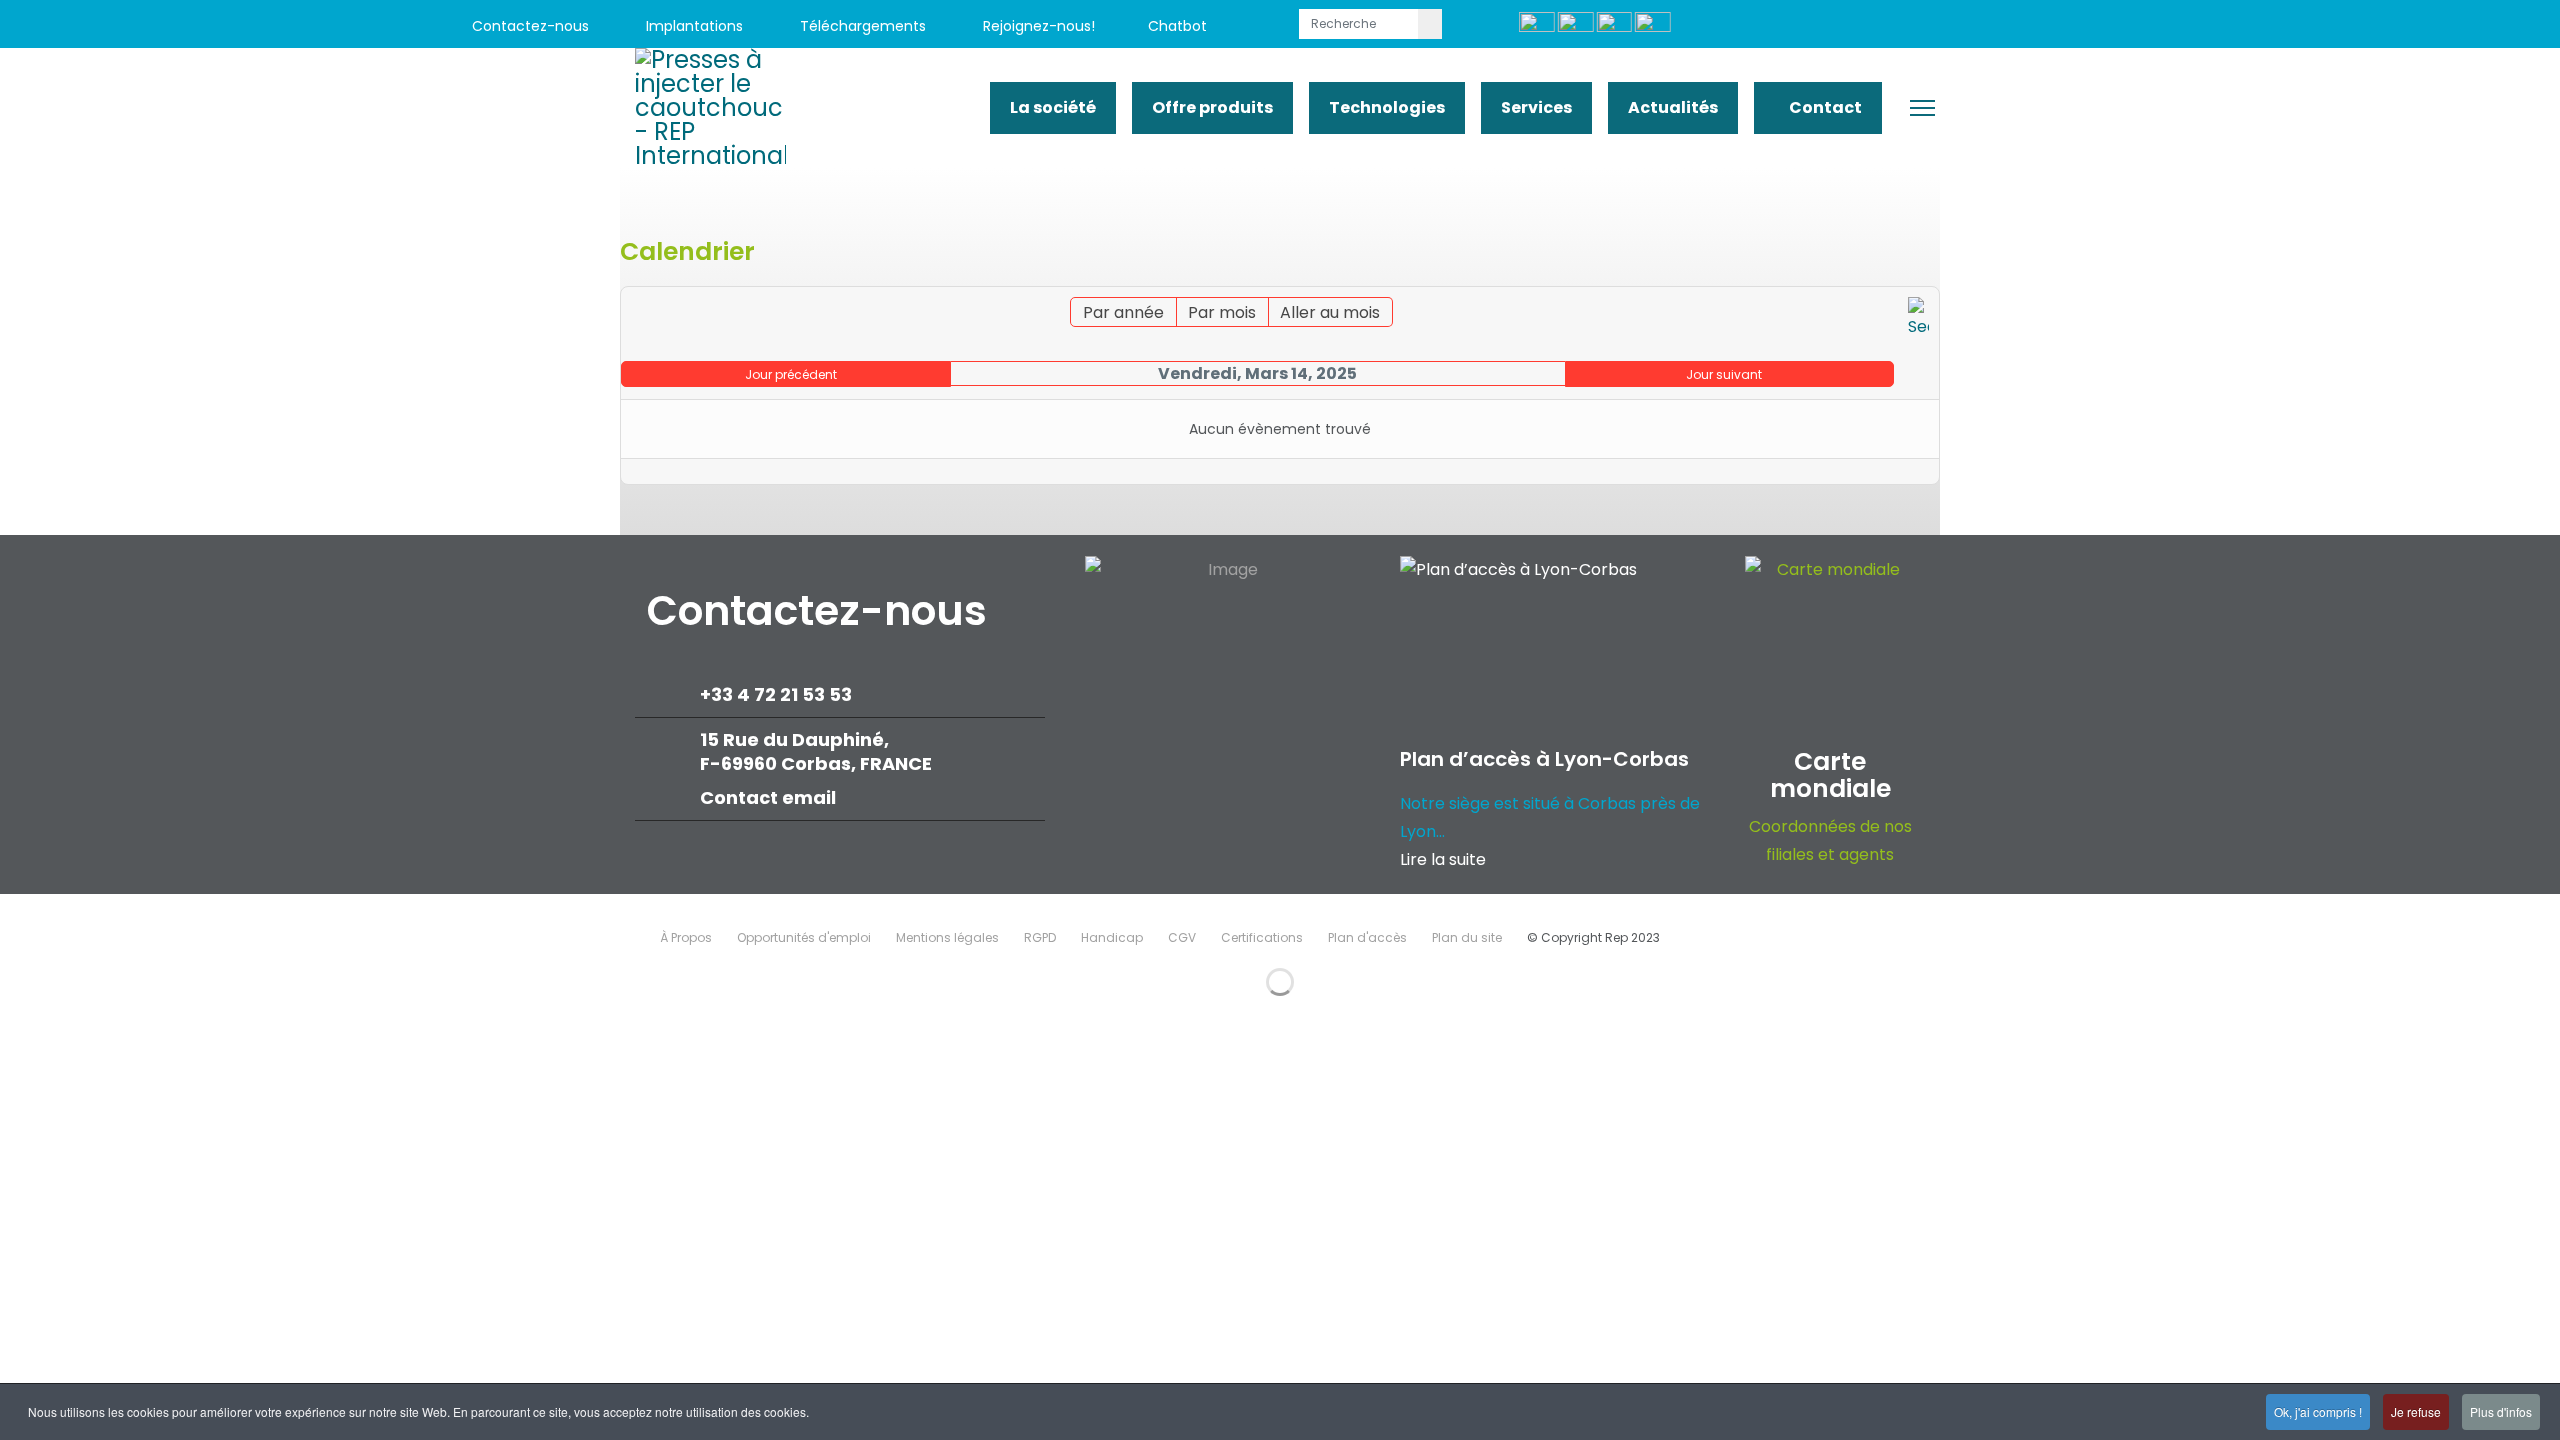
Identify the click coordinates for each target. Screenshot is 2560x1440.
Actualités (1673, 107)
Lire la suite (1443, 859)
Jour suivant (1724, 374)
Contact (1824, 107)
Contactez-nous (528, 26)
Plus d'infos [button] (2501, 1411)
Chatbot (1177, 26)
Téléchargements (861, 26)
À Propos (686, 937)
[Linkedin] (2215, 26)
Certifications (1262, 937)
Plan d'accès (1367, 937)
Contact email (770, 797)
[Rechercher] (1918, 319)
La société (1053, 107)
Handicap (1112, 937)
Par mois (1222, 312)
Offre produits (1212, 107)
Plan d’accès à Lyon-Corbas (1544, 759)
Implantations (692, 26)
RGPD (1040, 937)
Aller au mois (1330, 312)
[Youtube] (2170, 26)
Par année (1123, 312)
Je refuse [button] (2416, 1411)
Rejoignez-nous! (1037, 26)
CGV (1182, 937)
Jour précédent (791, 374)
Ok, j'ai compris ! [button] (2318, 1411)
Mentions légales (947, 937)
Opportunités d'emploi (804, 937)
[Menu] (1922, 108)
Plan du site (1467, 937)
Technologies (1387, 107)
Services (1536, 107)
